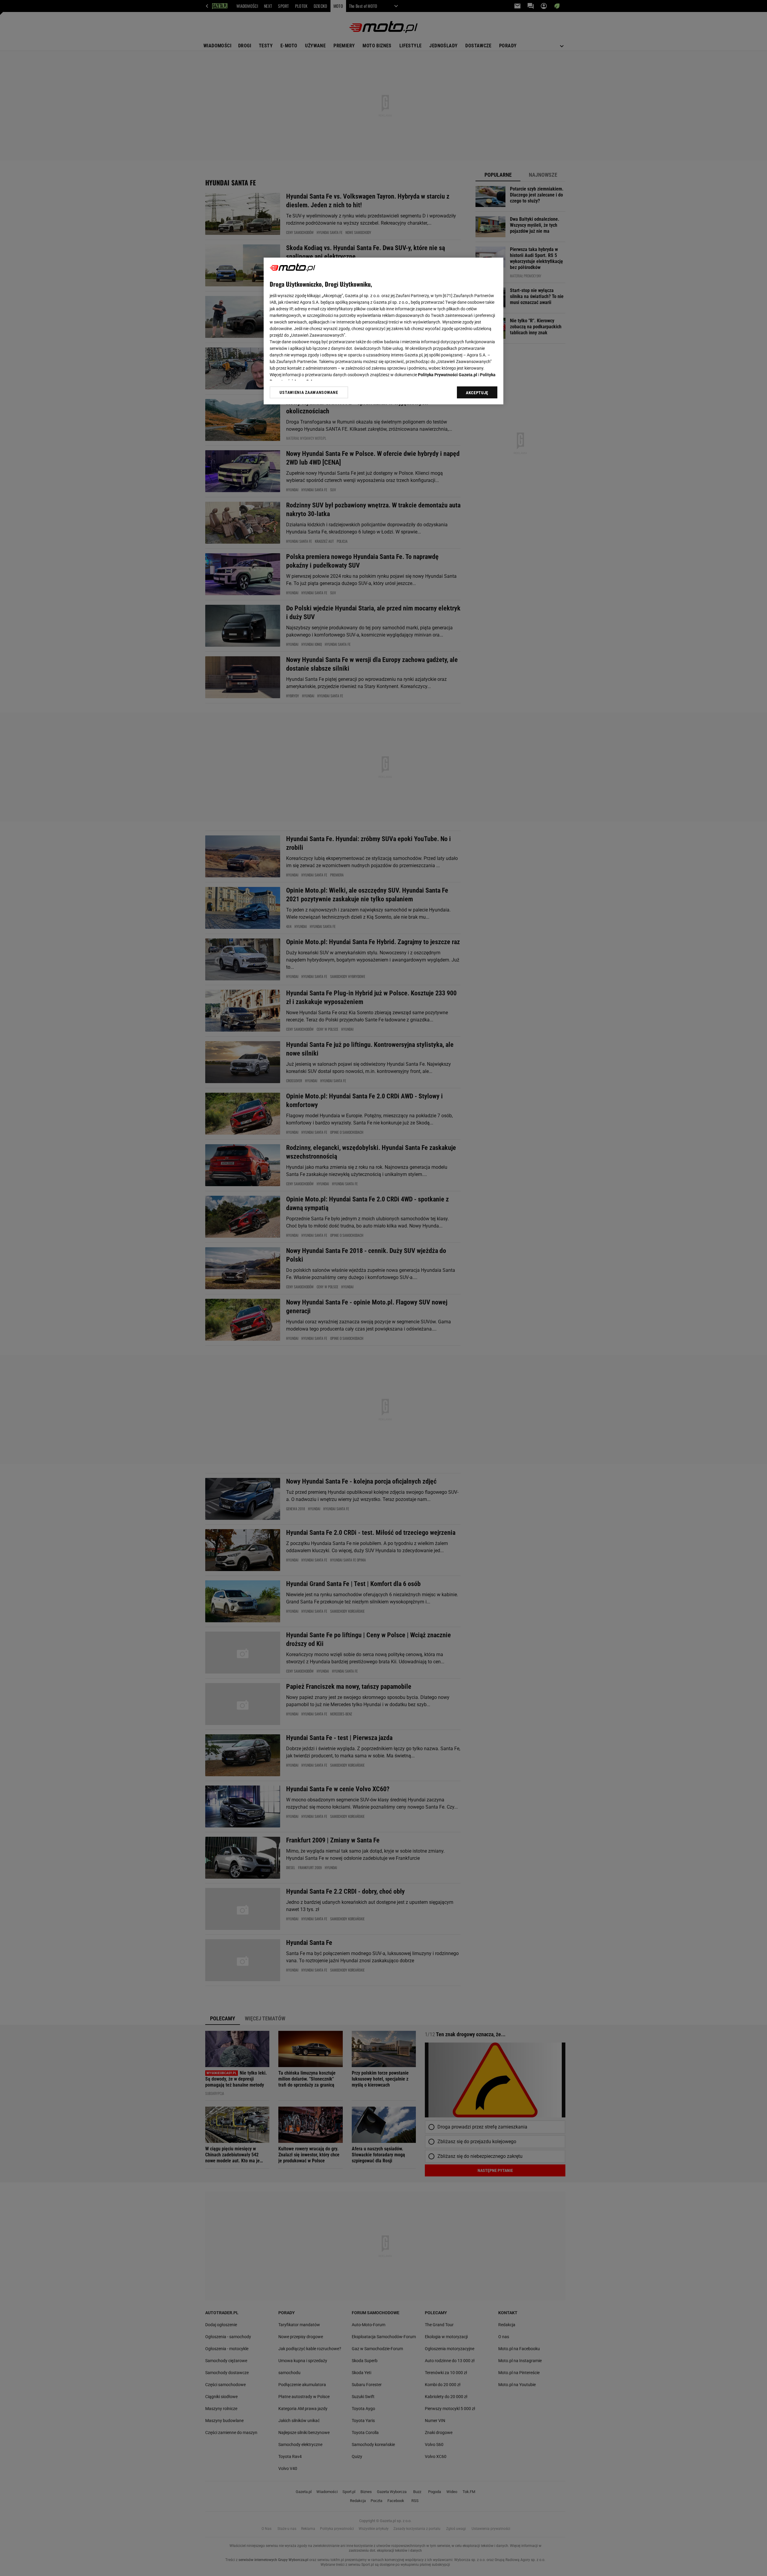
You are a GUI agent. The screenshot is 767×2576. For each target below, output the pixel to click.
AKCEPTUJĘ (477, 393)
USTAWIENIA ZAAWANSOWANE (309, 392)
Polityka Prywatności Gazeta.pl (448, 375)
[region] (383, 331)
